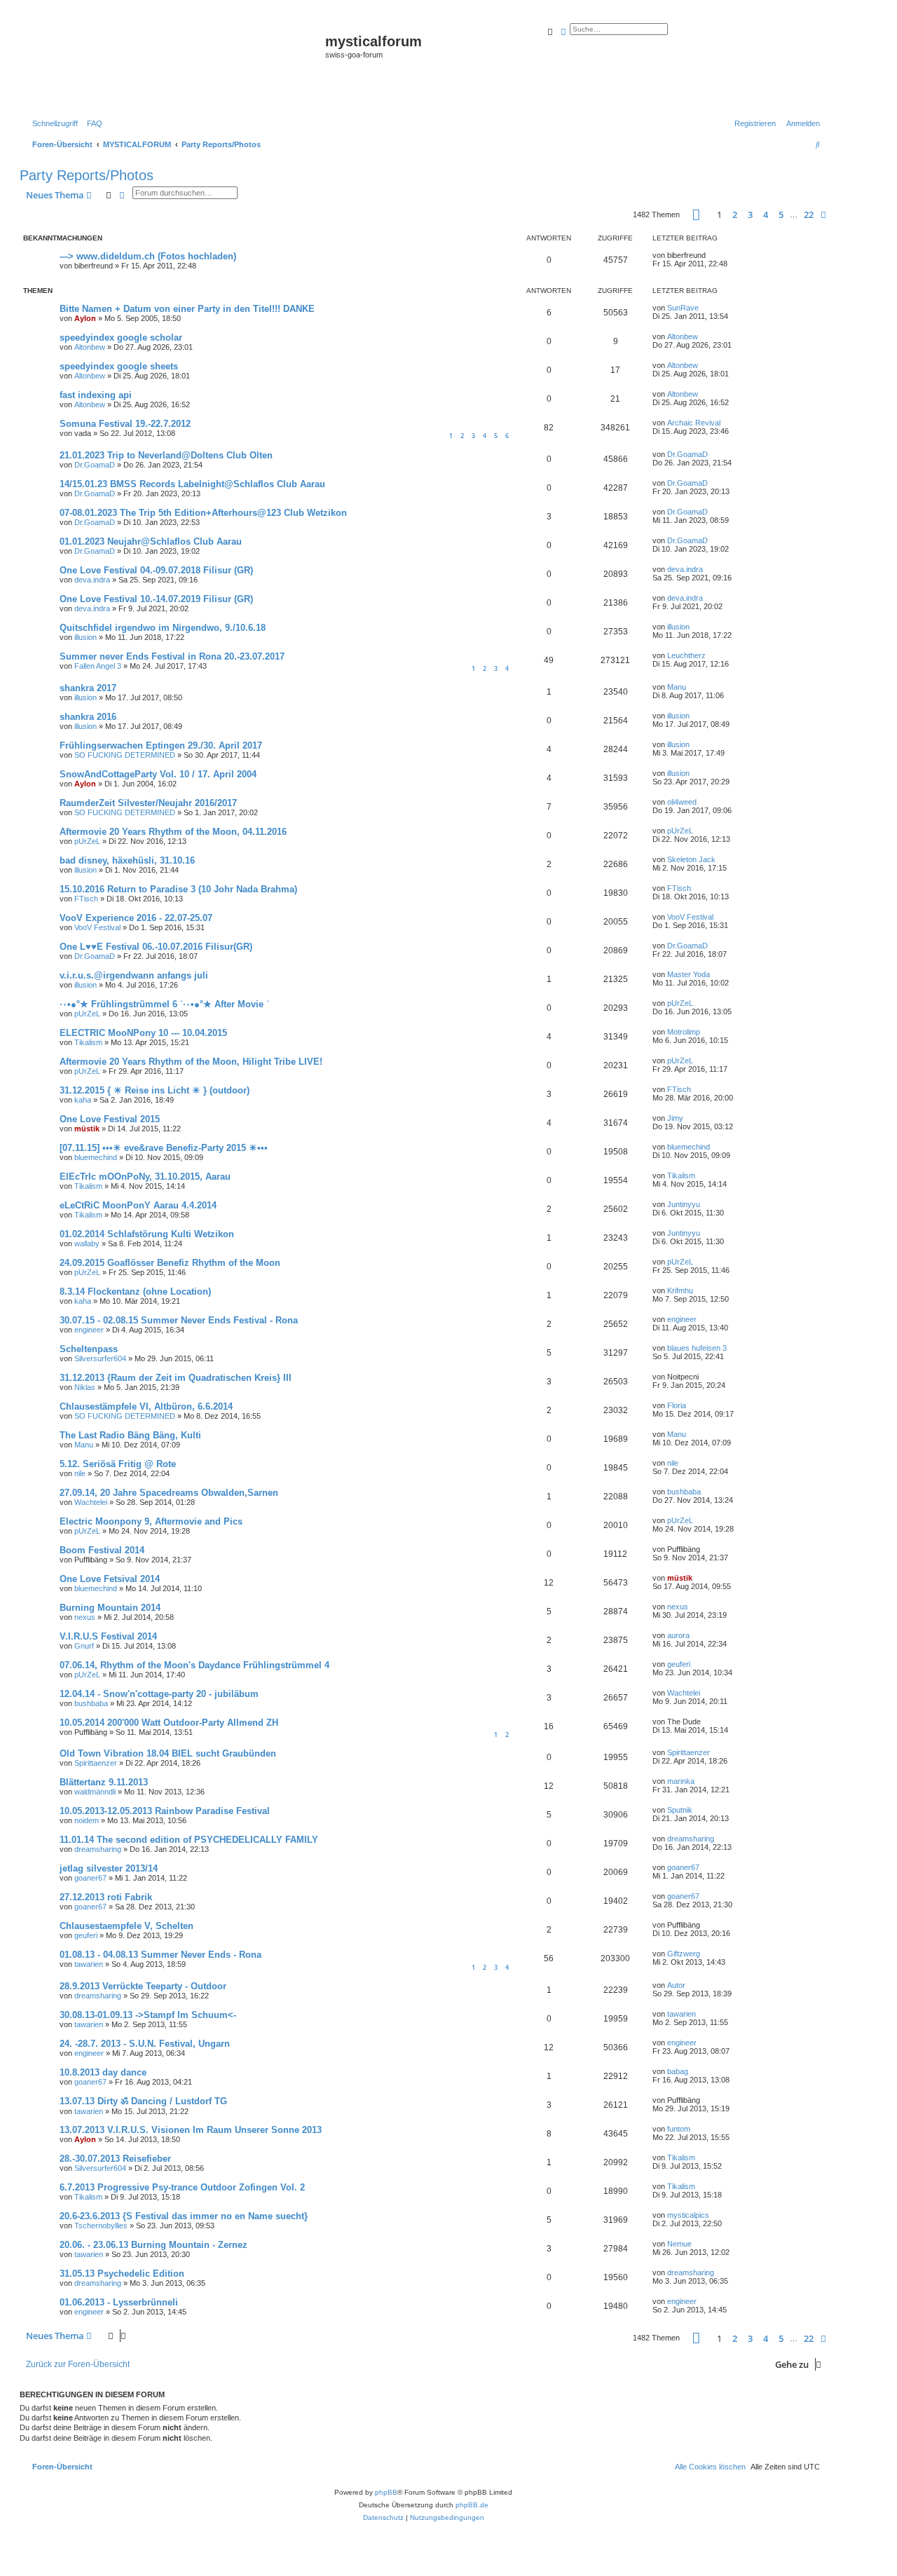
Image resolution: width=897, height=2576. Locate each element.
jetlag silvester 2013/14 (109, 1868)
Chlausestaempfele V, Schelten (126, 1926)
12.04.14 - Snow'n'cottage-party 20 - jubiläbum (159, 1694)
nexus (85, 1617)
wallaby (87, 1243)
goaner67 (90, 1878)
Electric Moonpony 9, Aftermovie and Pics (151, 1521)
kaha (83, 1100)
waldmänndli (95, 1792)
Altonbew (90, 347)
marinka (681, 1781)
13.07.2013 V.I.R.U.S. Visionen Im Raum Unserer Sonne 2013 (191, 2130)
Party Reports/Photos (87, 175)
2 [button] (735, 214)
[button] (696, 215)
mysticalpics (688, 2215)
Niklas (85, 1387)
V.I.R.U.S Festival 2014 (108, 1636)
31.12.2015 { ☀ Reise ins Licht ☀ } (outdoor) (155, 1090)
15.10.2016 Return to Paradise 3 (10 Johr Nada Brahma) (178, 889)
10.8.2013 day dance (103, 2072)
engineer (89, 1330)
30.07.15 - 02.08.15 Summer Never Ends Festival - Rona (179, 1320)
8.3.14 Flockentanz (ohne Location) (135, 1292)
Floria (677, 1405)
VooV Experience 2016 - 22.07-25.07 (136, 918)
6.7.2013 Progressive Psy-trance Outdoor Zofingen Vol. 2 (182, 2187)
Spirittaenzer (96, 1763)
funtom (679, 2129)
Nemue (679, 2244)
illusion (85, 637)
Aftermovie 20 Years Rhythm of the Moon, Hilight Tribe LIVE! (191, 1062)
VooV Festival (97, 927)
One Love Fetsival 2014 (110, 1579)
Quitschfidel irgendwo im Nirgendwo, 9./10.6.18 (163, 628)
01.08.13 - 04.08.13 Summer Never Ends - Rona (160, 1955)
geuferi (679, 1664)
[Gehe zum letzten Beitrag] (711, 255)
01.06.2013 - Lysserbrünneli (119, 2302)
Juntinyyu (684, 1204)
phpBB (386, 2492)
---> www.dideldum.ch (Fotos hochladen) (148, 256)
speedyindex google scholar (121, 338)
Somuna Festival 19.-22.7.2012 (125, 424)
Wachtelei (91, 1502)
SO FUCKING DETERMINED (125, 755)
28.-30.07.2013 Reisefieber (115, 2159)
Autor (676, 1985)
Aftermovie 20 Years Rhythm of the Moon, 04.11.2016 (173, 832)
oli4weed (682, 802)
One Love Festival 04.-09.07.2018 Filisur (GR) (156, 570)
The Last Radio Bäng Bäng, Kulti (130, 1435)
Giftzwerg (684, 1954)
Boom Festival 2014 (102, 1550)
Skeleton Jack (691, 859)
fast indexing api (96, 395)
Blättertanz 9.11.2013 (104, 1782)
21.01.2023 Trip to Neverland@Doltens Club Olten (166, 455)
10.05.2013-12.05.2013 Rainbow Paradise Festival (165, 1811)
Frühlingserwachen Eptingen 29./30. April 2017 (161, 745)
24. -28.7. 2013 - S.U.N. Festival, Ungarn (145, 2044)
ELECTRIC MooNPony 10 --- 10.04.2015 (143, 1033)
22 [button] (809, 214)
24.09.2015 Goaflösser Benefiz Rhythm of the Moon (170, 1263)
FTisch (86, 899)
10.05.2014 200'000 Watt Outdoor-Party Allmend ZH (169, 1723)
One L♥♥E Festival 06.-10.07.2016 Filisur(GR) (156, 947)
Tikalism (88, 1042)
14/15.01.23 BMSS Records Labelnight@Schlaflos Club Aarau (192, 484)
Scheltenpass (89, 1349)
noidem (87, 1820)
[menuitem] (92, 123)
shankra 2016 (88, 717)
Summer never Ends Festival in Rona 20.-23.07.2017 (172, 656)
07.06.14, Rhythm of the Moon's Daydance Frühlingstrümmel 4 (194, 1665)
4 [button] (766, 214)
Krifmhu (680, 1290)
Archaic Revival (694, 423)
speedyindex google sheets (119, 366)
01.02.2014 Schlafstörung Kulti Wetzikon (147, 1234)
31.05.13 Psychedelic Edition (122, 2274)
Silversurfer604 (100, 1358)
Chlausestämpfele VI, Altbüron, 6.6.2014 (146, 1406)
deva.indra (92, 580)
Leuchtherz (686, 655)
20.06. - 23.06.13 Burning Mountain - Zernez (153, 2245)
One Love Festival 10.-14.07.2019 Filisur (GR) (156, 599)
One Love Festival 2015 (110, 1119)
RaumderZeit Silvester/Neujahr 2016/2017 (148, 803)
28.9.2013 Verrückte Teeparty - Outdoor (143, 1986)
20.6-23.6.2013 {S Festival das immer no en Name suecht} (184, 2216)
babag (678, 2071)
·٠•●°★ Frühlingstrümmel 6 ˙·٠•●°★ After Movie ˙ (164, 1004)
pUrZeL (87, 841)
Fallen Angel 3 (98, 666)
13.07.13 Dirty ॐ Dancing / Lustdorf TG (143, 2101)
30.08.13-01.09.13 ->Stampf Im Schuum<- (148, 2015)
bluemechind (96, 1157)
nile (80, 1473)
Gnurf (84, 1646)
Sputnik (680, 1810)
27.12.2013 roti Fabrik (106, 1897)
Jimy (675, 1118)
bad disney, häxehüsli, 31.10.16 (127, 860)
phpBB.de (472, 2505)
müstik (87, 1129)
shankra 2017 (88, 688)
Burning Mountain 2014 (110, 1608)
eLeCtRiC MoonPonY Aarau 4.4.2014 (138, 1205)
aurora (678, 1635)
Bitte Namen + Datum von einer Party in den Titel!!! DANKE (187, 309)
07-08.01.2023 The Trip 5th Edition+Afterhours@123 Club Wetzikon (203, 513)
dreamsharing (98, 1849)
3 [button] (750, 214)
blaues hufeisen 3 (697, 1348)
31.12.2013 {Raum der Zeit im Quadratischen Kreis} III (176, 1378)
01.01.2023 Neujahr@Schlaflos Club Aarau (151, 541)
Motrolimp (684, 1032)
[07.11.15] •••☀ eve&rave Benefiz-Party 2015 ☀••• (164, 1148)
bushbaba (684, 1492)
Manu (677, 687)
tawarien (89, 1964)
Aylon (85, 318)
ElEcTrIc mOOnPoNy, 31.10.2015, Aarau (145, 1177)
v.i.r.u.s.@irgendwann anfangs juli (134, 975)
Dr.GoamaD (95, 465)
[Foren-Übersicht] (174, 64)
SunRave (683, 308)
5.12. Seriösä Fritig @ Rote (118, 1464)
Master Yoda (689, 974)
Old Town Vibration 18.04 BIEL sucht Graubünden (168, 1753)
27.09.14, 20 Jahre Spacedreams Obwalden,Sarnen (169, 1493)
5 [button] (781, 214)
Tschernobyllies (101, 2226)
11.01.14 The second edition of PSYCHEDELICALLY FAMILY (189, 1840)
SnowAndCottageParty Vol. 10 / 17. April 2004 (158, 774)
